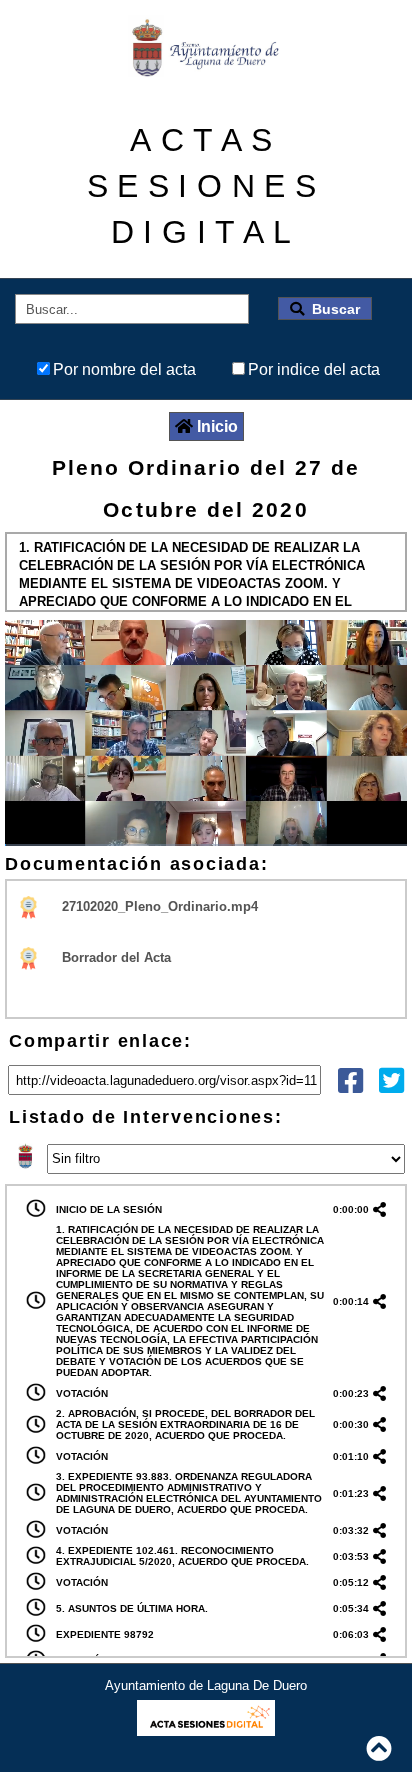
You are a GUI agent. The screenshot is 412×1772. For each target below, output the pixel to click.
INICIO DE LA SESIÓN (109, 1209)
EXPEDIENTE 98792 (105, 1634)
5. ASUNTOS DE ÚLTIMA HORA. (132, 1608)
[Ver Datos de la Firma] (29, 906)
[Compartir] (350, 1085)
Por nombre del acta (124, 369)
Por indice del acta (314, 369)
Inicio (217, 426)
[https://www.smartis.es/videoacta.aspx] (205, 1730)
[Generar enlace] (383, 1209)
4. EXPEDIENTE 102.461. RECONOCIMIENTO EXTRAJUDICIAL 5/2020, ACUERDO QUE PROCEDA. (182, 1556)
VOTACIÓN (82, 1393)
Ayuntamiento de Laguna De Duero (206, 1685)
